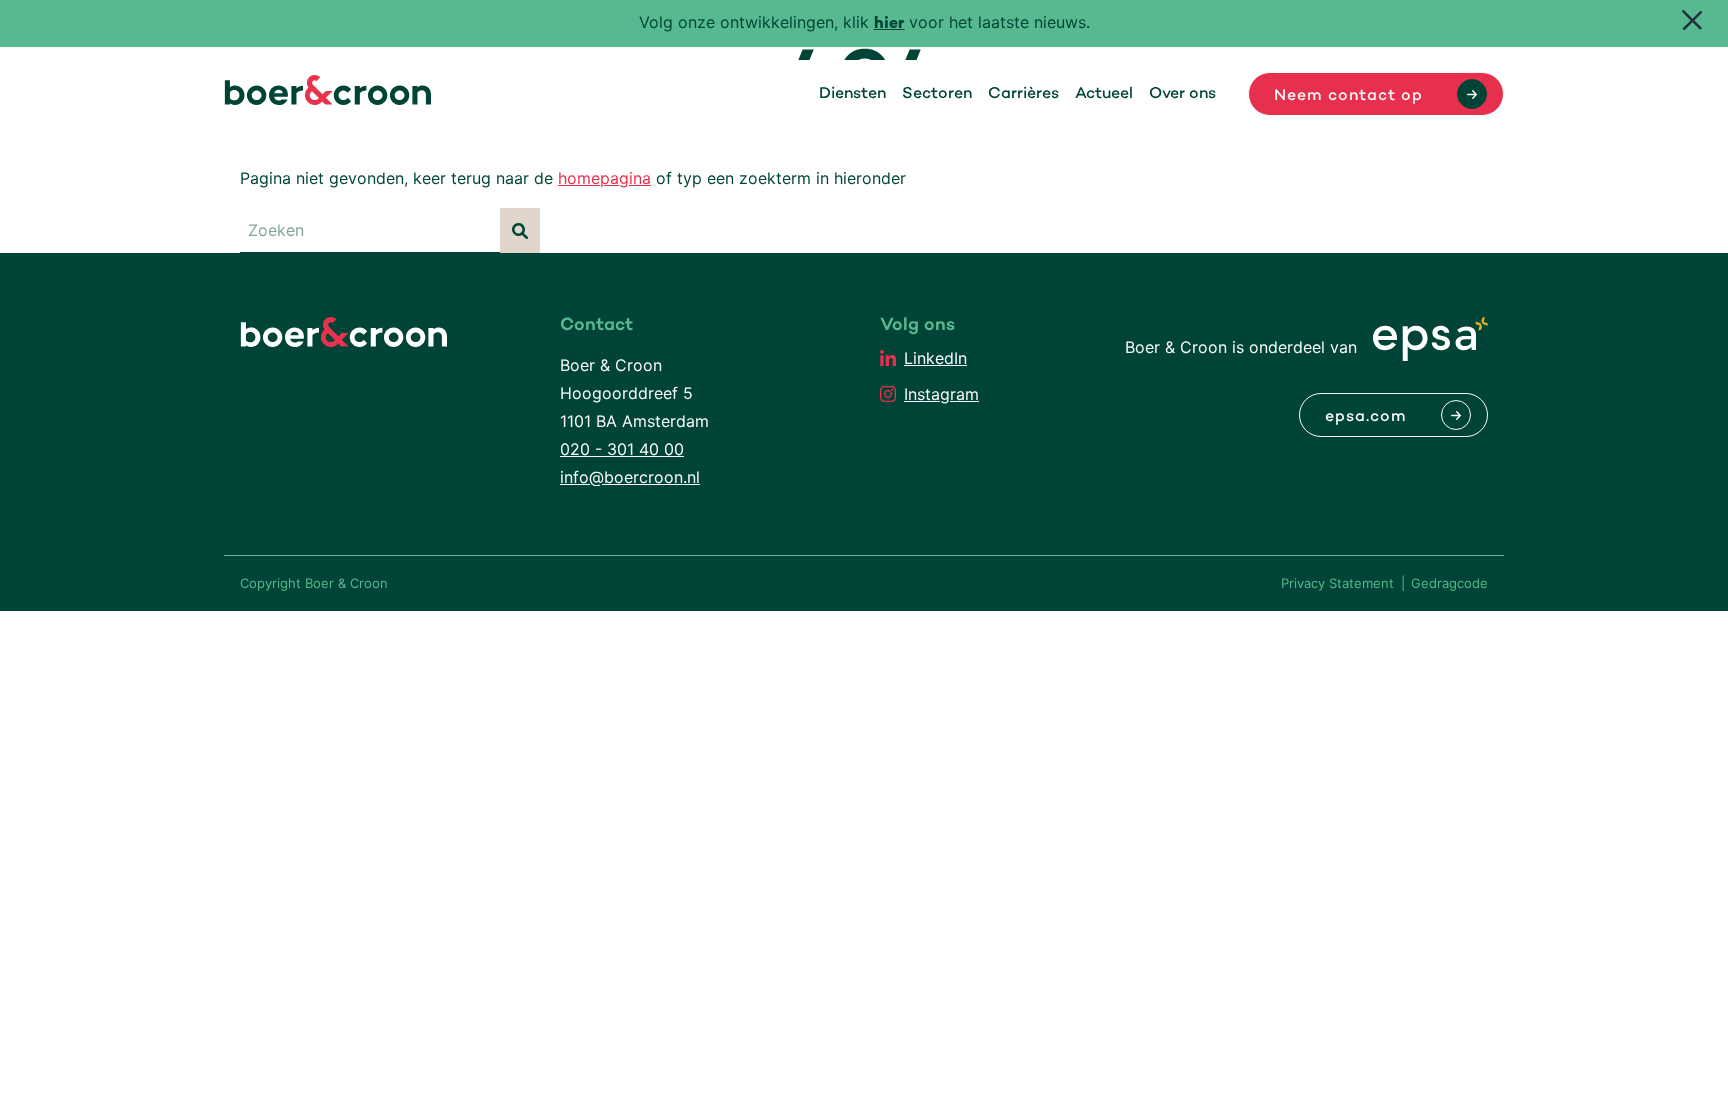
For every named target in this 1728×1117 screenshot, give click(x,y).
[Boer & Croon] (328, 99)
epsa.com (1366, 417)
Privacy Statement (1337, 583)
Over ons (1182, 94)
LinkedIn (935, 358)
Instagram (941, 394)
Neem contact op (1348, 96)
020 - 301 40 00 (622, 449)
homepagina (604, 178)
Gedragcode (1449, 583)
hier (889, 24)
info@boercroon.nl (630, 477)
